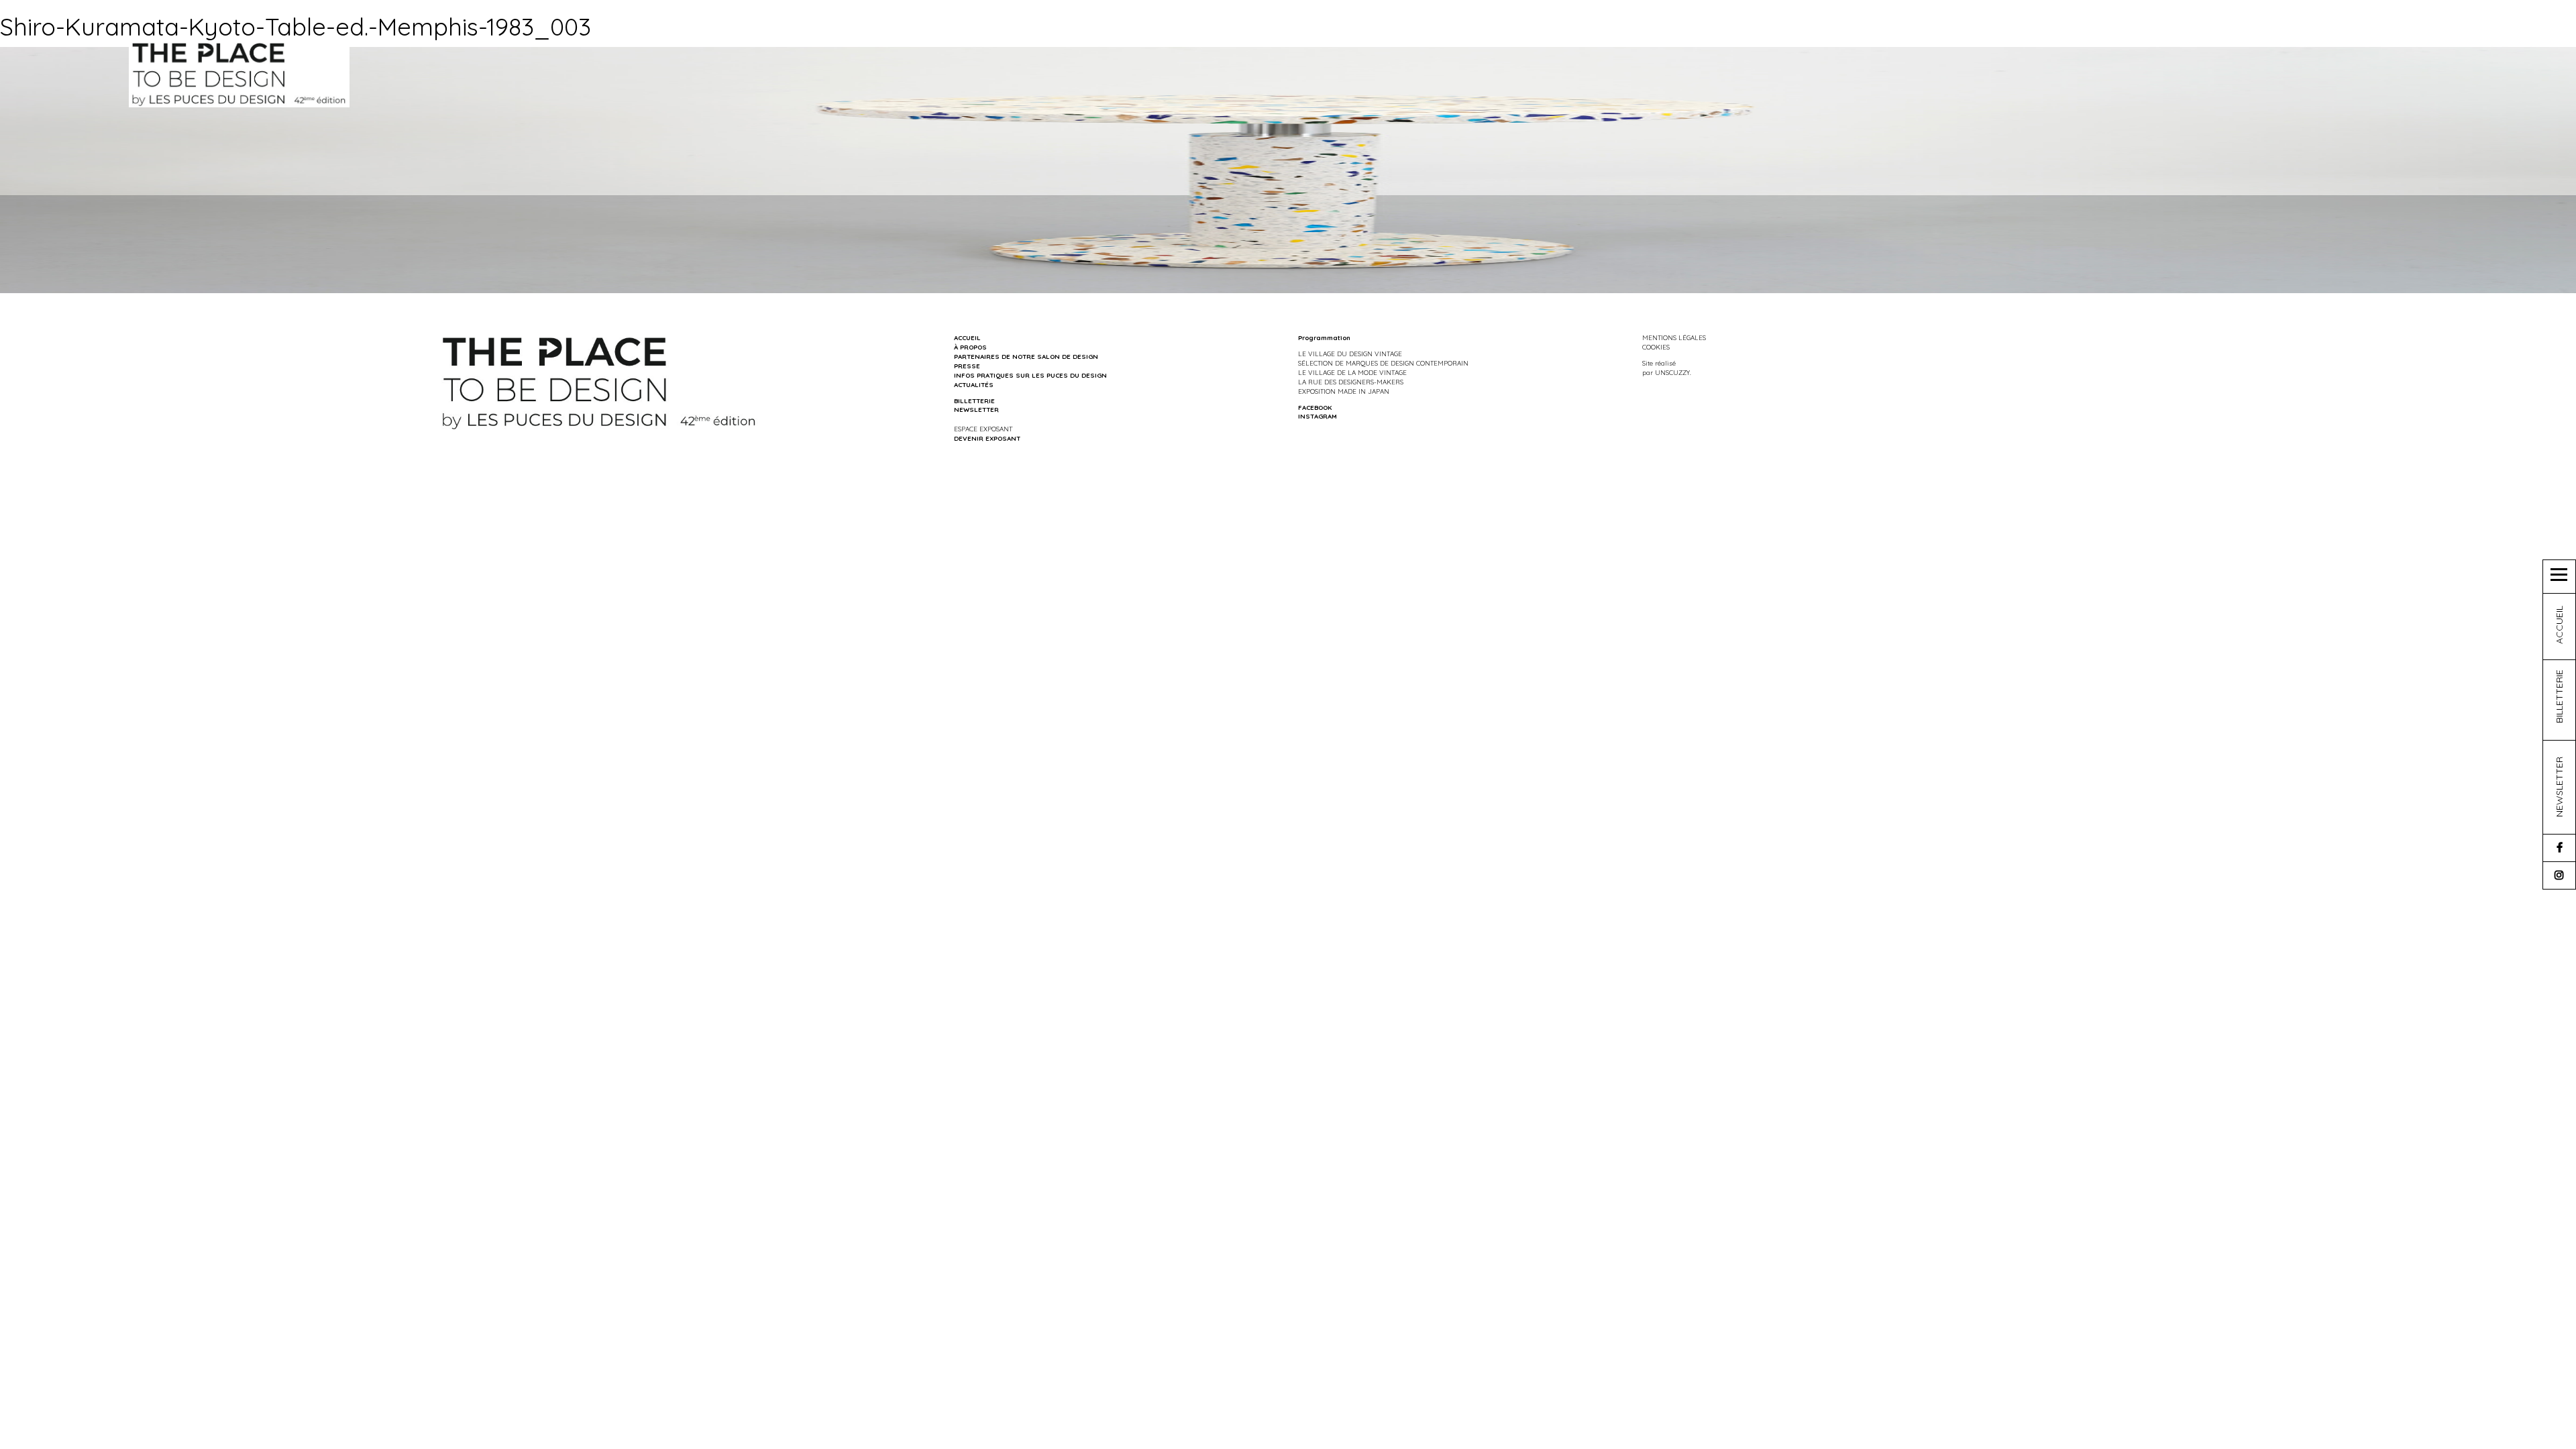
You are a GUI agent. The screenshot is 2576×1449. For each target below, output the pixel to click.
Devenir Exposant (987, 438)
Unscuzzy (1672, 372)
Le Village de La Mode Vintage (1352, 372)
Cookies (1656, 347)
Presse (967, 366)
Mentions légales (1674, 337)
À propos (970, 347)
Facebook (1315, 407)
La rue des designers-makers (1351, 382)
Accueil (967, 337)
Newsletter (976, 409)
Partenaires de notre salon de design (1026, 356)
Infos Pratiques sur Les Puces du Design (1030, 375)
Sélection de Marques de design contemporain (1383, 363)
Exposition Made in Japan (1344, 391)
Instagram (1318, 416)
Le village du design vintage (1350, 354)
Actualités (974, 384)
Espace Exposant (983, 429)
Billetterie (974, 400)
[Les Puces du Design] (239, 73)
